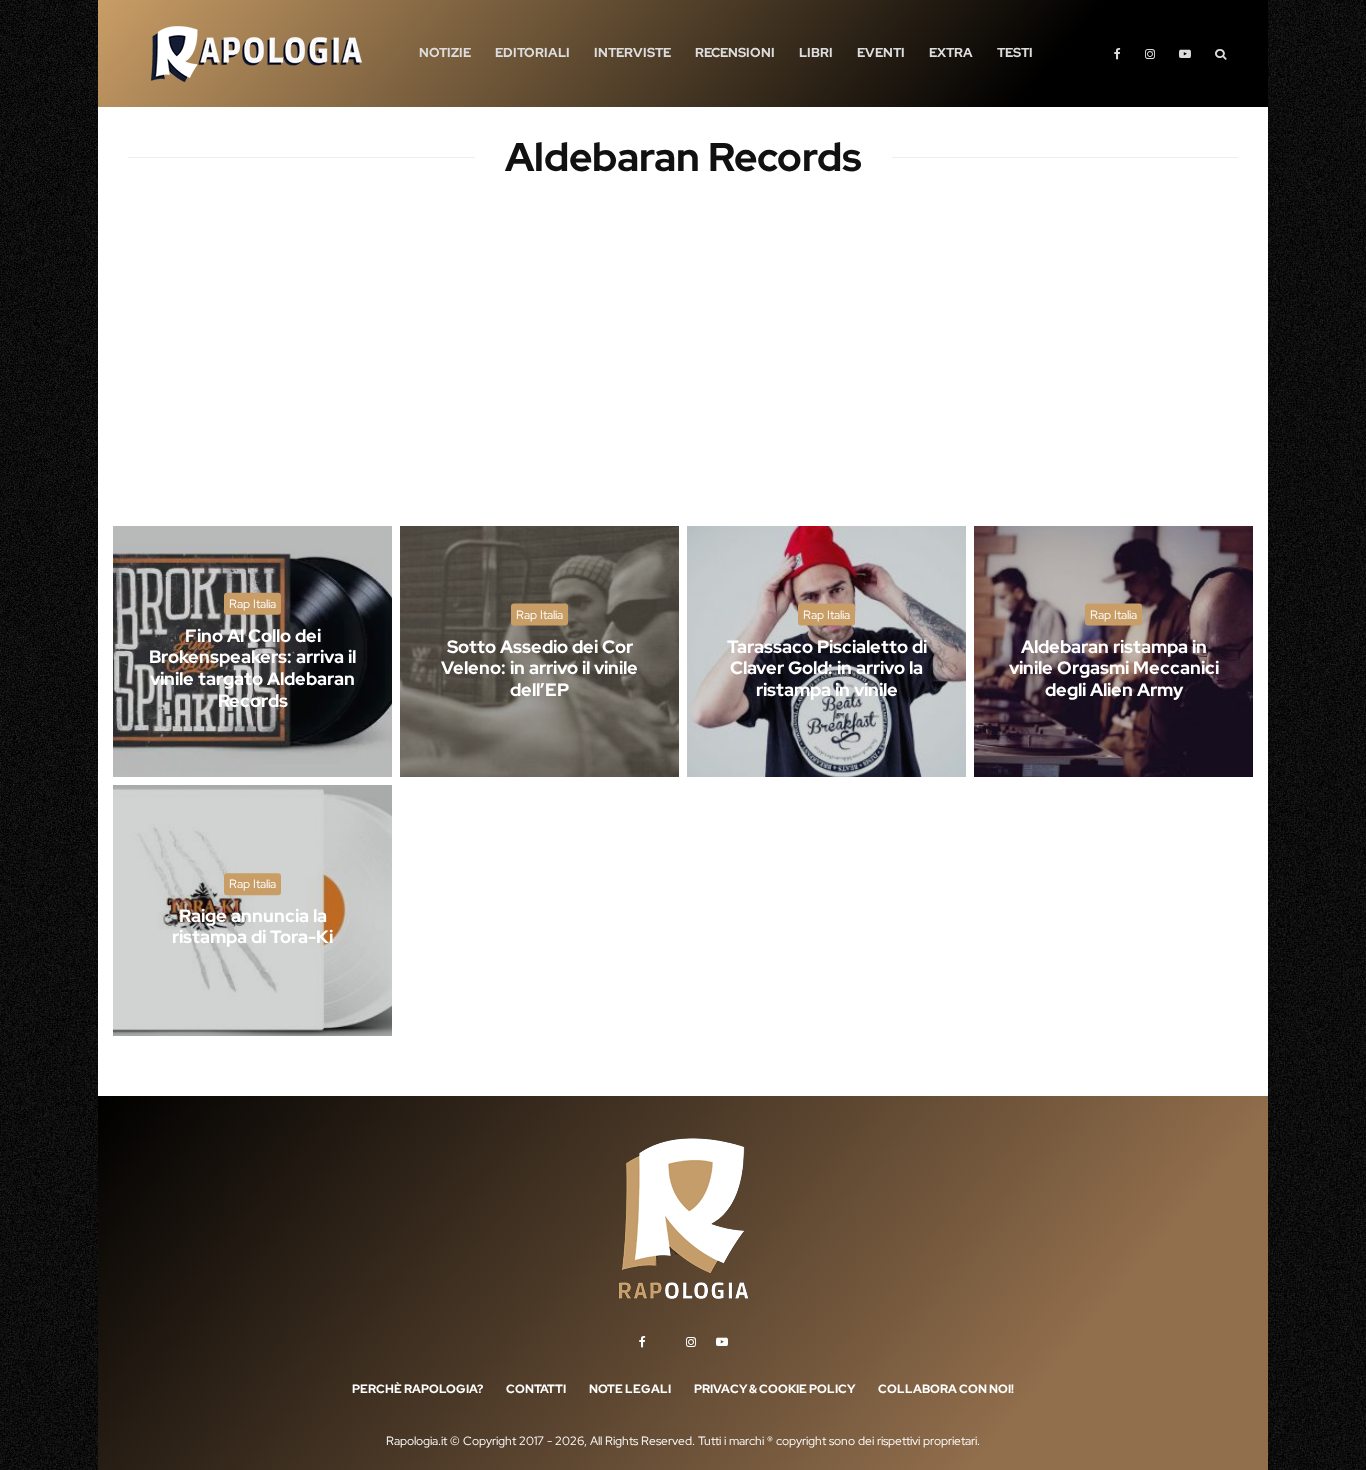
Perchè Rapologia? (417, 1389)
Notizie (445, 52)
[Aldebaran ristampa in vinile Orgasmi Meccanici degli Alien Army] (1113, 651)
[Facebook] (1117, 53)
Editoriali (532, 52)
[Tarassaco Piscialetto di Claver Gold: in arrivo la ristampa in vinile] (826, 651)
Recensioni (735, 52)
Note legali (630, 1389)
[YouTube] (1185, 53)
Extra (951, 52)
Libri (816, 52)
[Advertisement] (683, 370)
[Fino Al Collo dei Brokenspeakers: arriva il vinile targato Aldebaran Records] (252, 651)
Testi (1015, 52)
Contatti (536, 1389)
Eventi (881, 52)
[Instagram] (1150, 53)
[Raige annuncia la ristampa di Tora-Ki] (252, 910)
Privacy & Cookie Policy (774, 1389)
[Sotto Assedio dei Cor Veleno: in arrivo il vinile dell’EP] (539, 651)
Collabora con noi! (946, 1389)
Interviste (632, 52)
